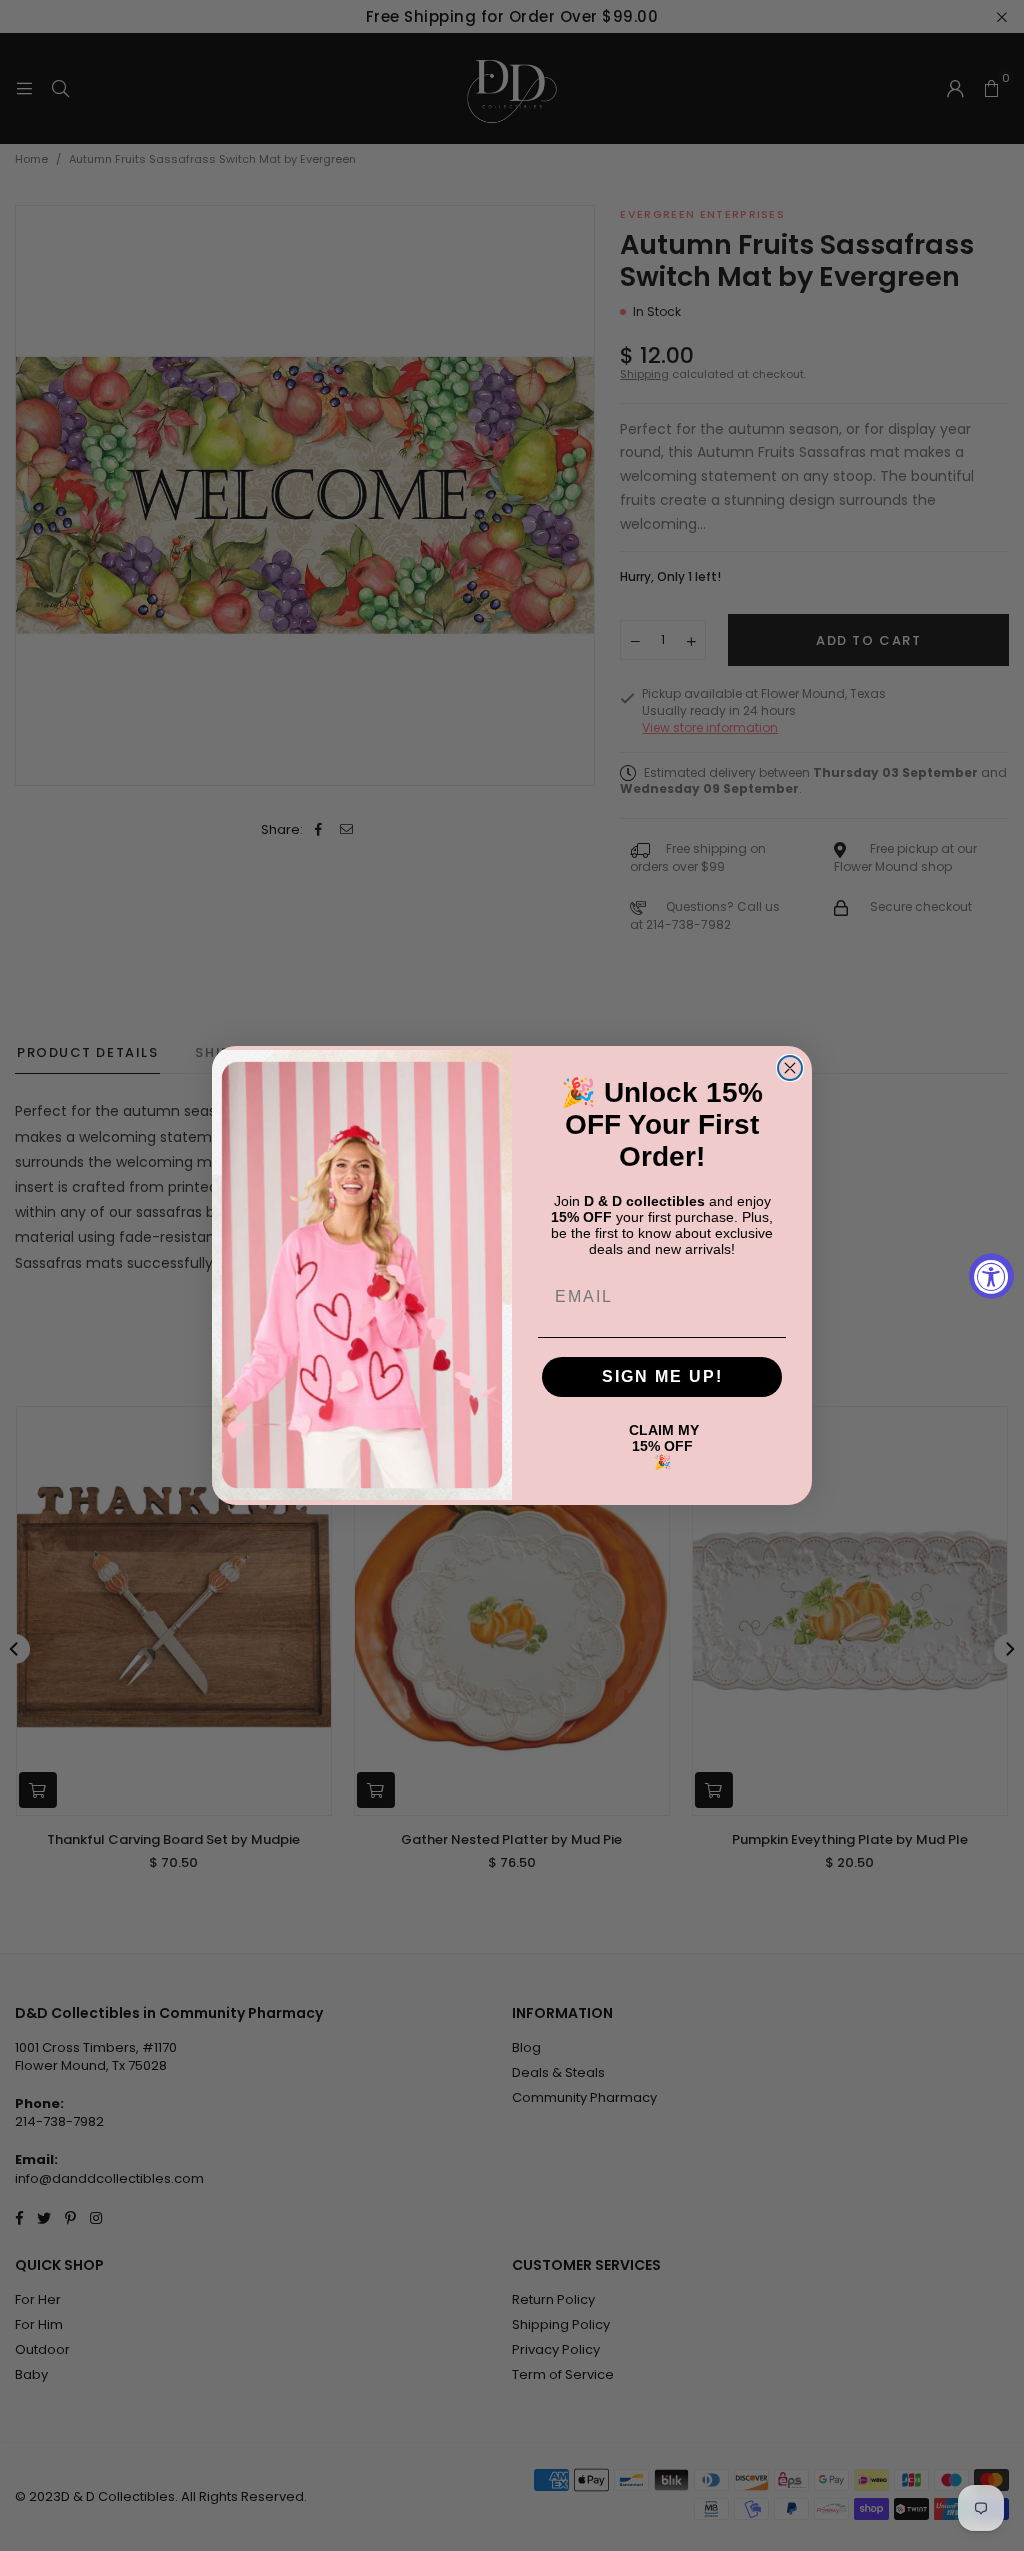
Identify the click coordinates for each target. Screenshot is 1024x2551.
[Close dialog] (790, 1068)
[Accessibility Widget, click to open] (991, 1275)
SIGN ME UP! (662, 1376)
